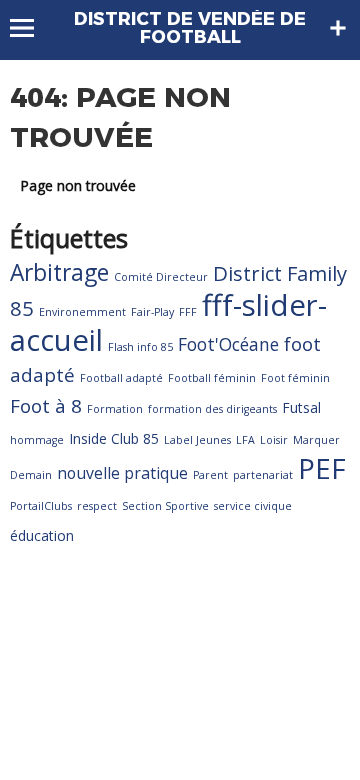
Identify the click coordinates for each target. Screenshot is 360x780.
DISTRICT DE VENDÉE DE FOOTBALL (190, 28)
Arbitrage (59, 272)
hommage (37, 440)
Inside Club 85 (114, 438)
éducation (42, 535)
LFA (245, 440)
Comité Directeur (161, 277)
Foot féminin (295, 378)
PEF (322, 468)
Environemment (82, 312)
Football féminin (212, 378)
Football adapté (121, 378)
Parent (210, 475)
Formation (115, 409)
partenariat (263, 475)
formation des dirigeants (212, 409)
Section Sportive (165, 506)
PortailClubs (41, 506)
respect (97, 506)
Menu (31, 28)
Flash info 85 (140, 347)
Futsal (301, 407)
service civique (253, 506)
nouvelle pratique (122, 473)
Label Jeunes (197, 440)
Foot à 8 (46, 406)
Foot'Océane (228, 344)
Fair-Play (152, 312)
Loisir (274, 440)
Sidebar (338, 28)
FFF (188, 312)
